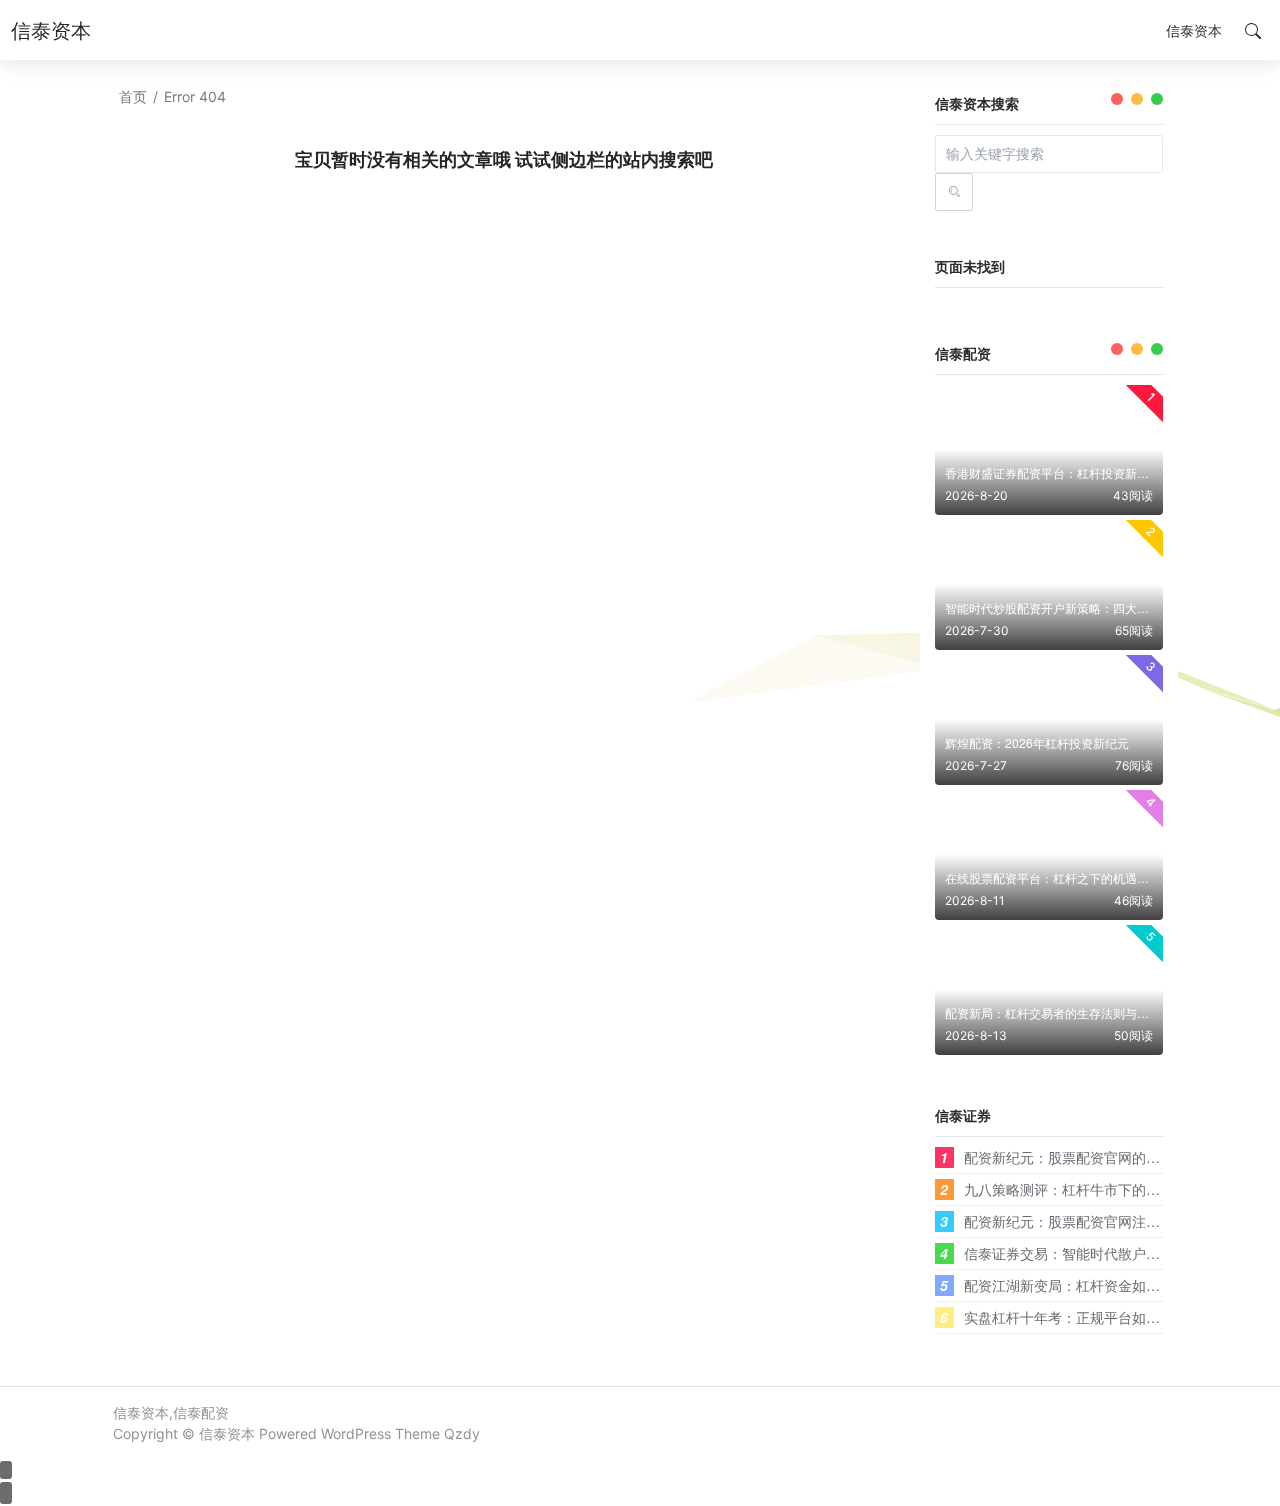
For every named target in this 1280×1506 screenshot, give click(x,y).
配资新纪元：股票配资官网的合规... (1075, 1157)
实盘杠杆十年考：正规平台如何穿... (1075, 1317)
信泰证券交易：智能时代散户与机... (1075, 1253)
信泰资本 (227, 1433)
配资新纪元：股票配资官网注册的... (1075, 1221)
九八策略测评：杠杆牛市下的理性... (1075, 1189)
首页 (133, 96)
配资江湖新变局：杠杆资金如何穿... (1075, 1285)
